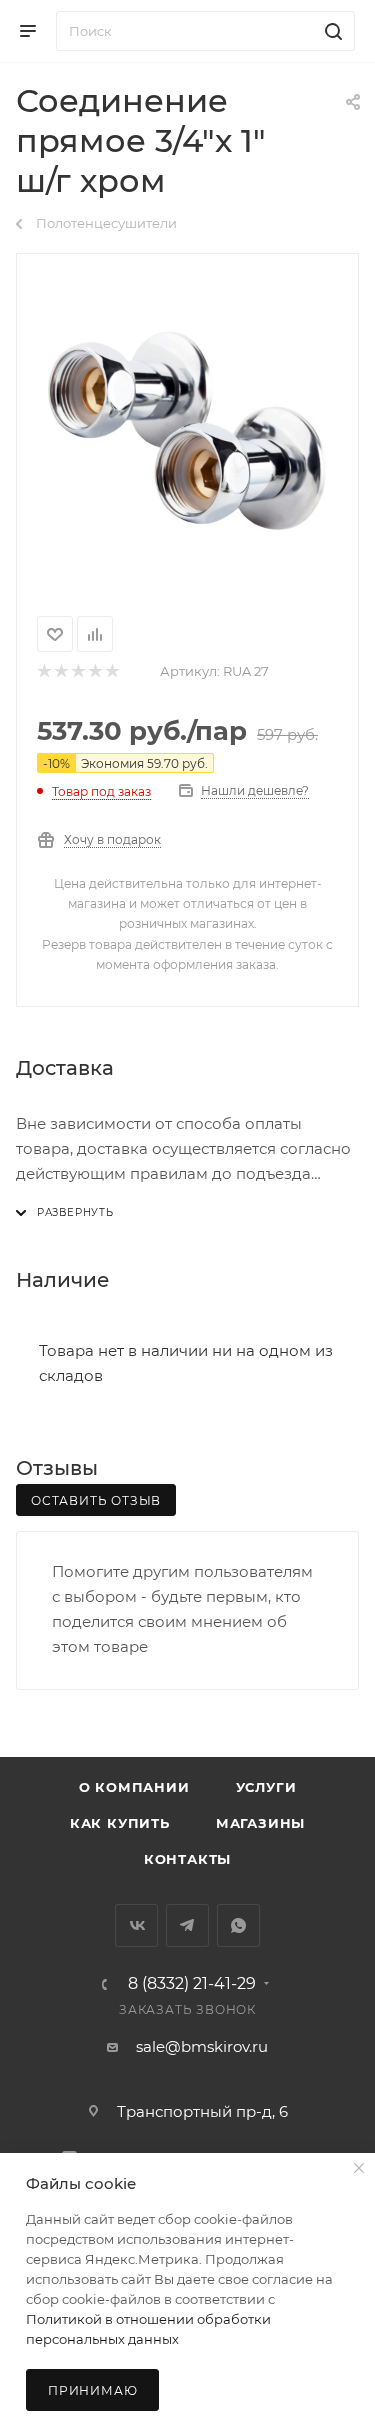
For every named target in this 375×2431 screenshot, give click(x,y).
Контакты (187, 1859)
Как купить (120, 1823)
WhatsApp (238, 1925)
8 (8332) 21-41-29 (192, 1984)
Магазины (260, 1823)
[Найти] (330, 31)
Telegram (187, 1925)
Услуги (266, 1787)
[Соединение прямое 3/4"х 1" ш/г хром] (188, 431)
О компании (134, 1787)
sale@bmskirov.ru (202, 2046)
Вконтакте (136, 1925)
